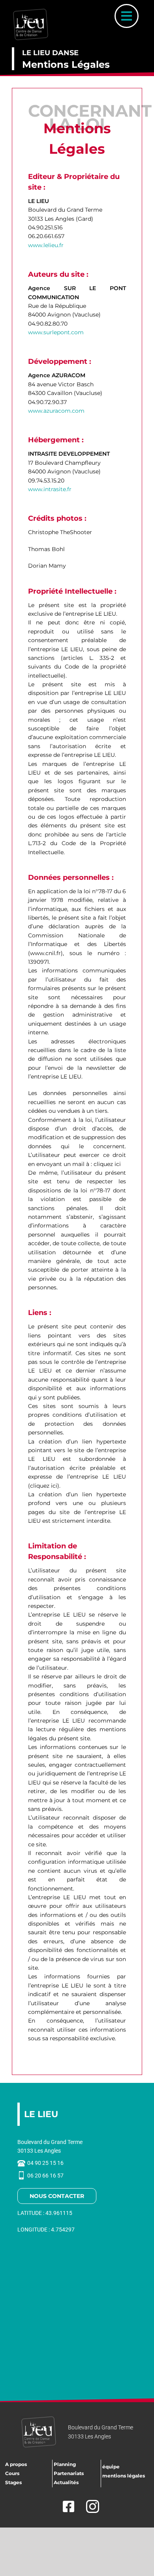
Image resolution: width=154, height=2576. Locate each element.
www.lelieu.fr (46, 245)
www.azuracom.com (56, 411)
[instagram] (93, 2506)
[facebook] (67, 2506)
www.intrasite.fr (50, 489)
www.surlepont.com (56, 332)
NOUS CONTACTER (57, 2196)
